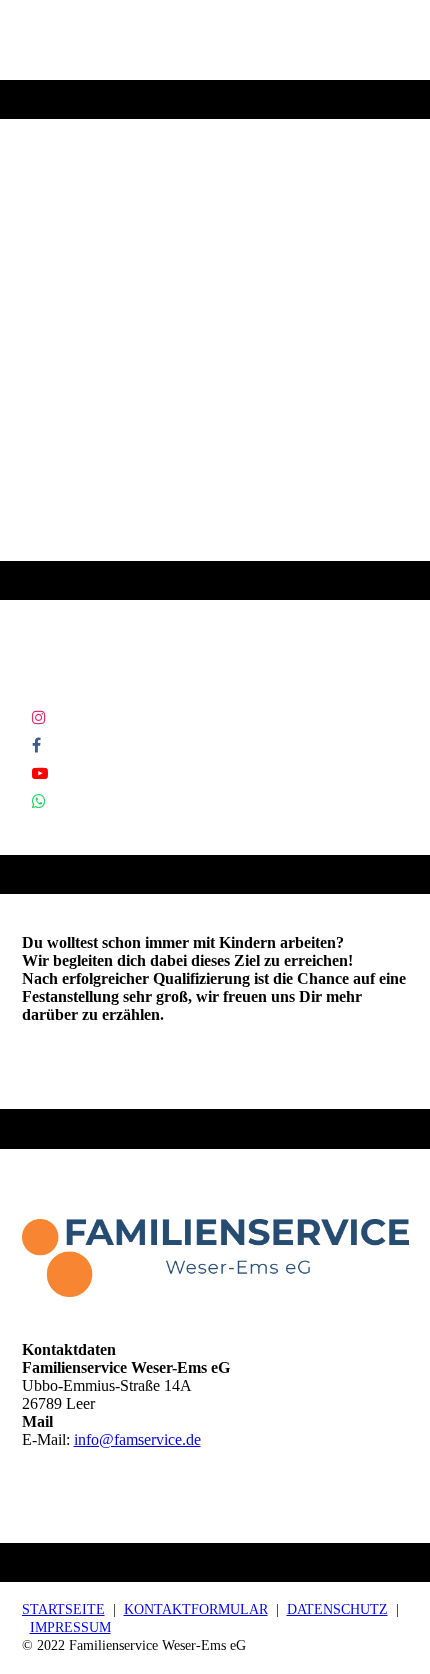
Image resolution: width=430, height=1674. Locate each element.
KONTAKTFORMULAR (196, 1609)
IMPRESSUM (70, 1627)
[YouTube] (40, 773)
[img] (215, 300)
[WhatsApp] (39, 801)
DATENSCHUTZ (337, 1609)
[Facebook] (36, 745)
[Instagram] (39, 717)
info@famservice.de (137, 1439)
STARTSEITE (63, 1609)
